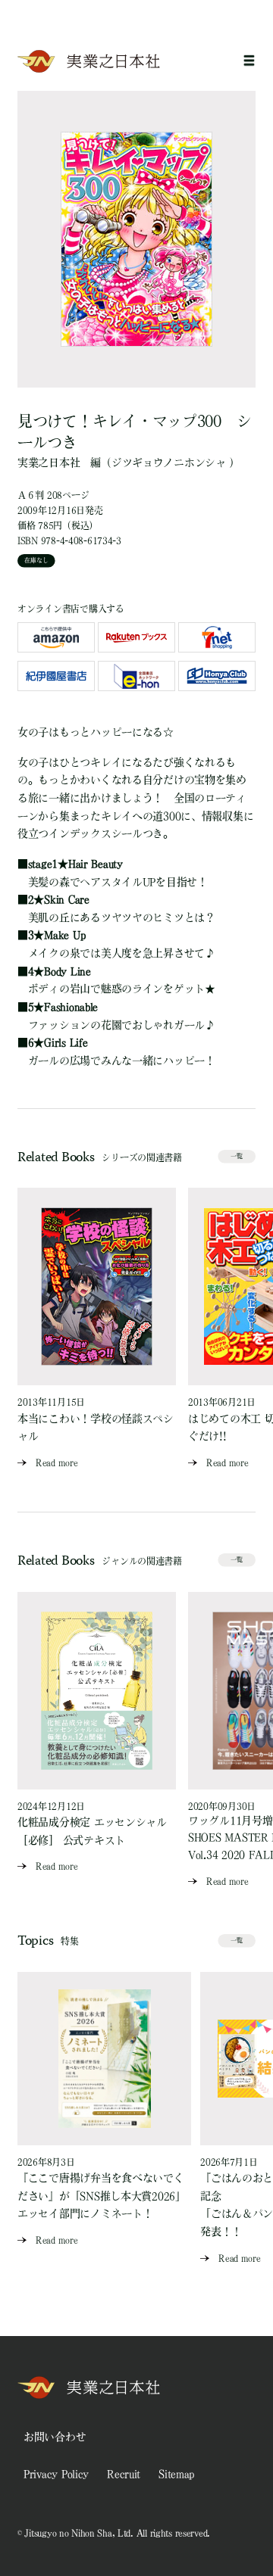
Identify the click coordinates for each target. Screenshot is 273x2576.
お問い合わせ (55, 2437)
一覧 (237, 1156)
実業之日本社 (49, 463)
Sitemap (176, 2474)
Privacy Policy (56, 2474)
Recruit (124, 2474)
